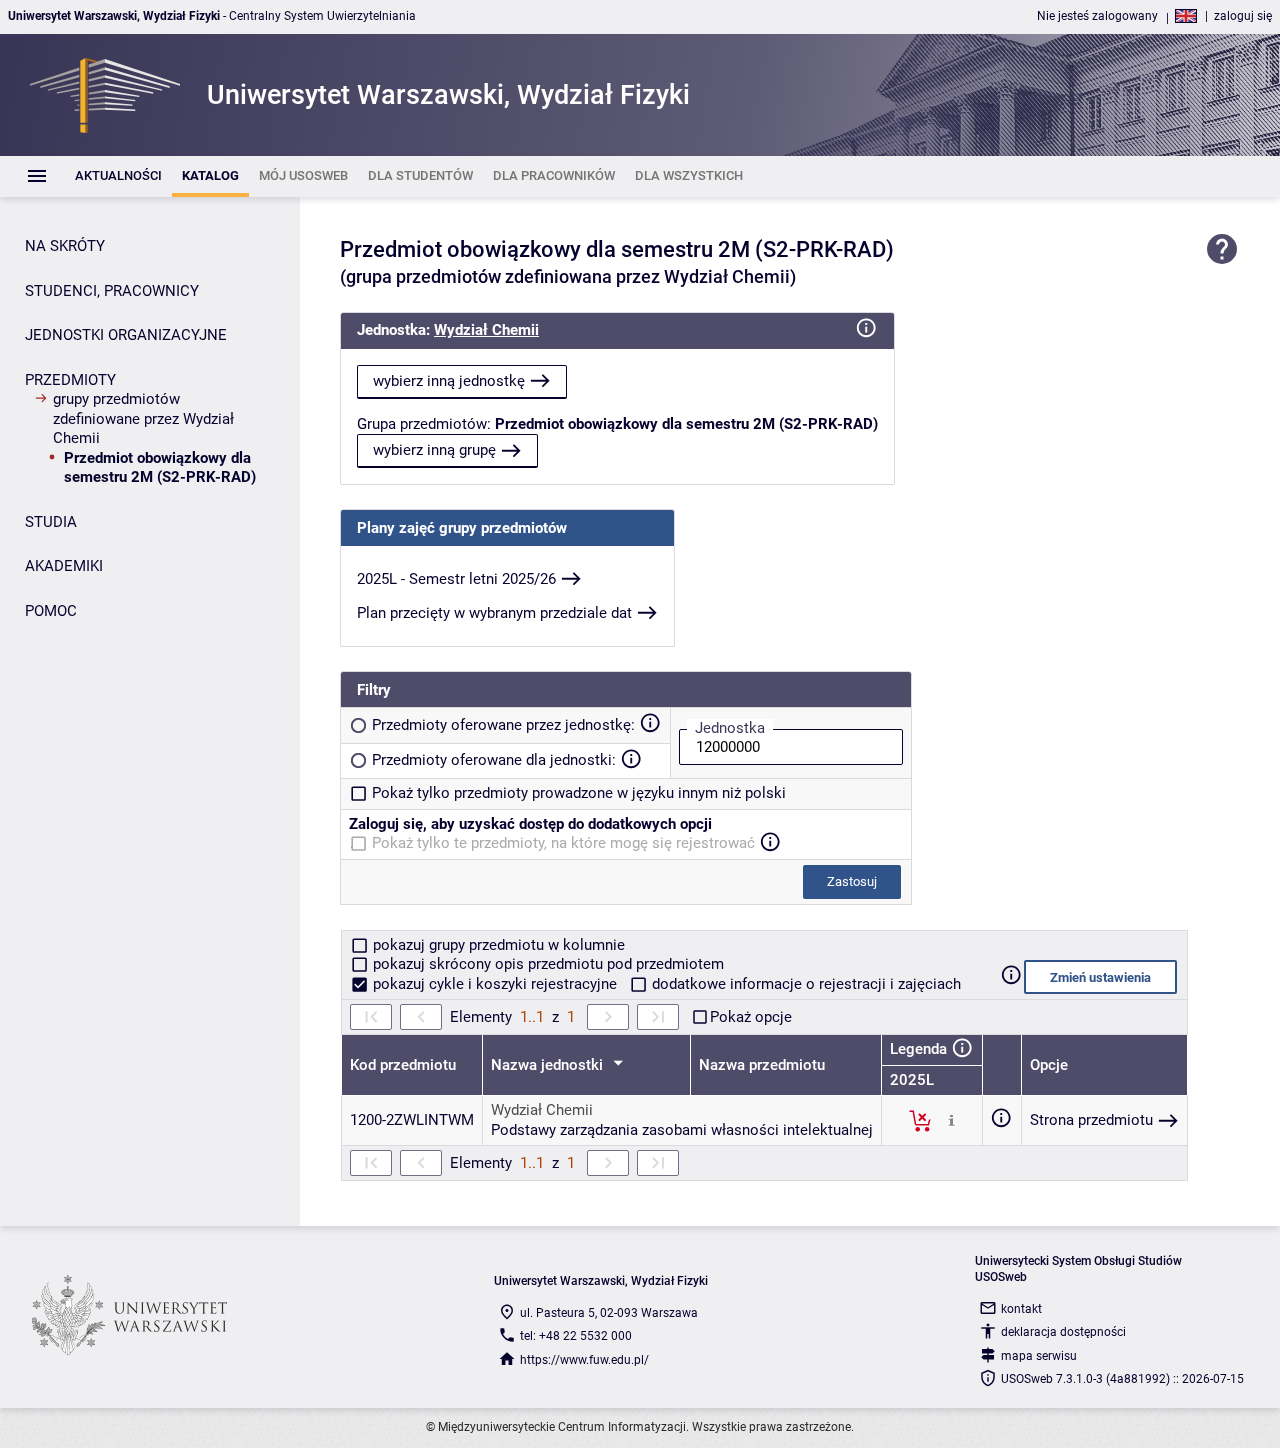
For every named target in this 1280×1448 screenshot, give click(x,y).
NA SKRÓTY (65, 246)
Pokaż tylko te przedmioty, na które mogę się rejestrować (563, 843)
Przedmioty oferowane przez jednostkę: (503, 725)
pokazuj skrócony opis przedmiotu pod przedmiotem (546, 964)
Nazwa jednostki (549, 1065)
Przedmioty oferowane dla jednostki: (494, 760)
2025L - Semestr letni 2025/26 (456, 579)
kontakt (1021, 1309)
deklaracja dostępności (1063, 1332)
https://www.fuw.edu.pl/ (584, 1360)
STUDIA (51, 522)
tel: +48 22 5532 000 (576, 1336)
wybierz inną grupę (434, 450)
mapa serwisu (1039, 1356)
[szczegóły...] (951, 1120)
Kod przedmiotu (403, 1065)
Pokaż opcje (751, 1017)
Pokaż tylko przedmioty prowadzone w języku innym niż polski (579, 793)
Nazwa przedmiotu (762, 1065)
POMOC (51, 611)
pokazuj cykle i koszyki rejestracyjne (495, 984)
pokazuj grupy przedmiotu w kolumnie (497, 945)
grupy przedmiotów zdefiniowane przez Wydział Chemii (143, 418)
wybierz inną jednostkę (449, 381)
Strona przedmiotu (1091, 1120)
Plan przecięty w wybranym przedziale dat (494, 613)
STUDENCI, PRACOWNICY (112, 291)
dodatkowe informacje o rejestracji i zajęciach (804, 984)
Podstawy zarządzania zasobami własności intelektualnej (682, 1130)
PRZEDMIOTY (70, 380)
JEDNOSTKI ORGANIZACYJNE (126, 335)
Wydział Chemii (486, 330)
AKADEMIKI (64, 566)
